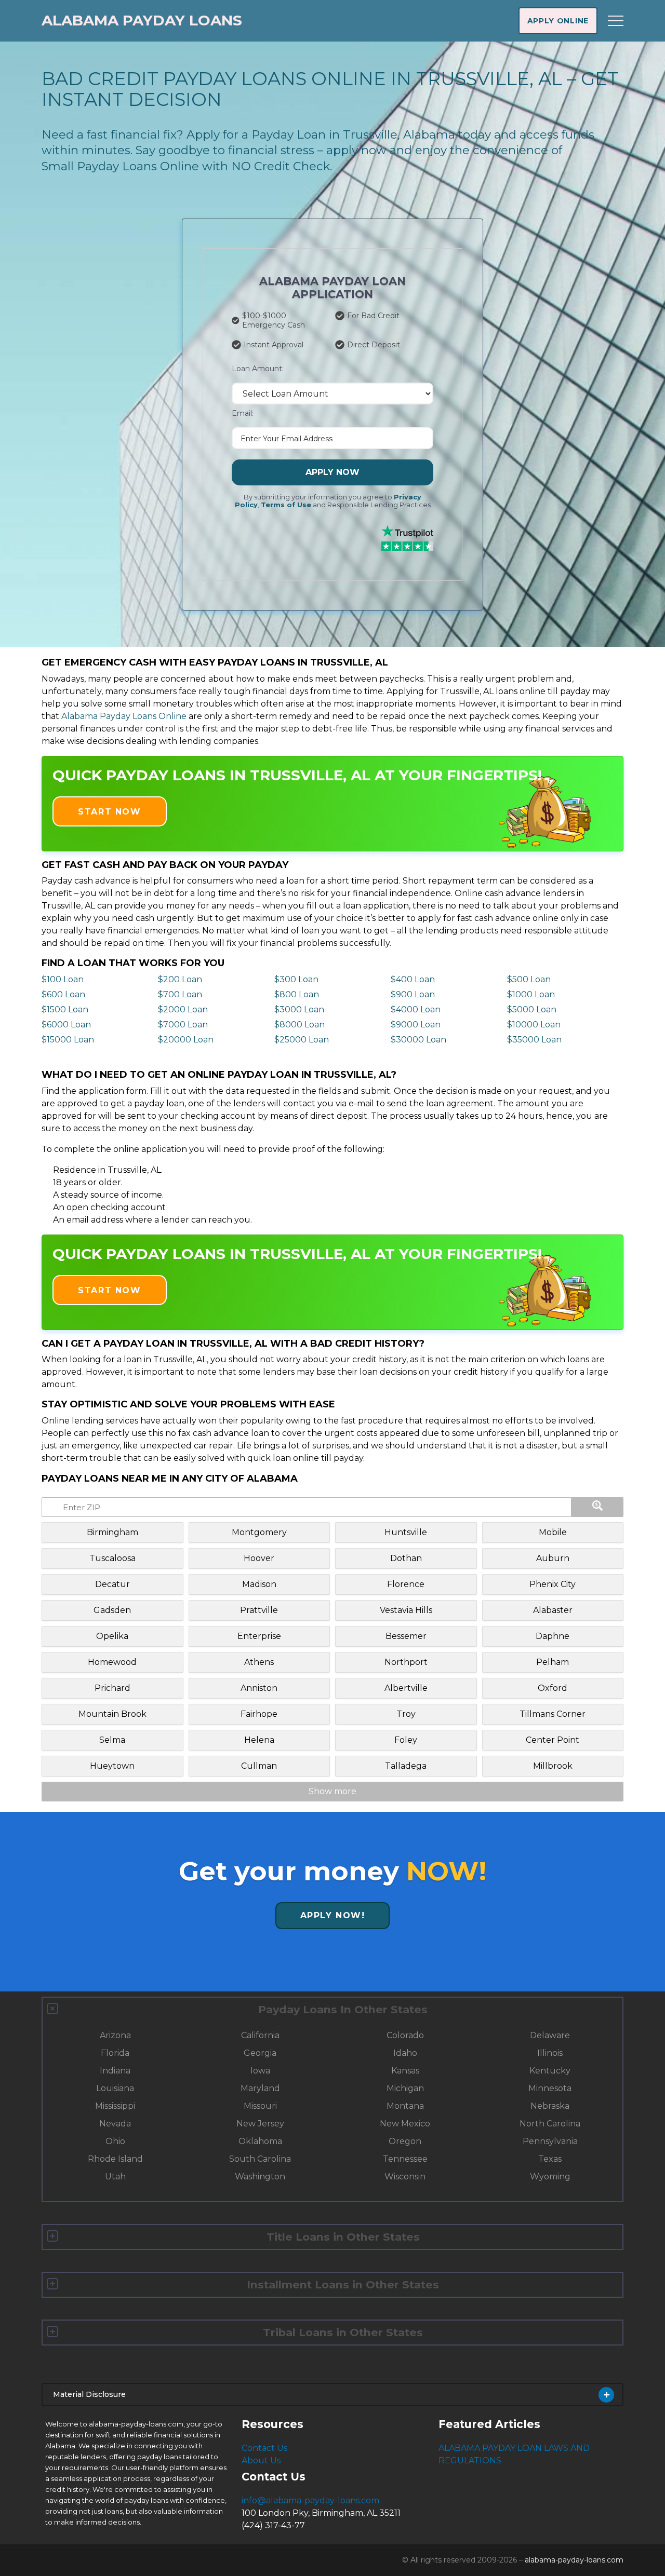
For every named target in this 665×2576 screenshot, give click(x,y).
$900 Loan (413, 994)
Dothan (406, 1558)
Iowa (260, 2071)
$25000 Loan (302, 1040)
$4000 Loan (416, 1009)
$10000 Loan (534, 1025)
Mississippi (115, 2106)
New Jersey (260, 2124)
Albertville (406, 1688)
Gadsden (112, 1610)
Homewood (112, 1662)
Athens (259, 1662)
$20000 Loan (186, 1040)
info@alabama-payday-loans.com (310, 2500)
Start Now (109, 812)
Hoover (259, 1558)
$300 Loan (296, 979)
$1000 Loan (531, 994)
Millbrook (553, 1766)
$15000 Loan (68, 1040)
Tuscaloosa (112, 1558)
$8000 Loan (300, 1025)
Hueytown (112, 1766)
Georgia (260, 2053)
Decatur (112, 1584)
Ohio (115, 2141)
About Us (261, 2460)
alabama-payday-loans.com (574, 2560)
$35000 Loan (534, 1040)
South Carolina (260, 2159)
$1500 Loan (65, 1009)
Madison (259, 1584)
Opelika (112, 1636)
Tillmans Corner (553, 1714)
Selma (112, 1740)
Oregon (405, 2141)
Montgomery (259, 1532)
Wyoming (550, 2177)
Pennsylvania (550, 2141)
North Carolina (550, 2124)
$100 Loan (63, 979)
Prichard (112, 1688)
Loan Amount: (258, 369)
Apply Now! (333, 1915)
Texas (550, 2159)
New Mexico (405, 2124)
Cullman (259, 1766)
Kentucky (550, 2071)
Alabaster (553, 1610)
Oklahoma (260, 2141)
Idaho (405, 2053)
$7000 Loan (183, 1025)
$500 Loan (529, 979)
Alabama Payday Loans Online (124, 716)
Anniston (259, 1688)
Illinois (550, 2053)
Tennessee (405, 2159)
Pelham (553, 1662)
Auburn (553, 1558)
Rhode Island (115, 2159)
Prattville (259, 1610)
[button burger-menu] (616, 21)
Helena (259, 1740)
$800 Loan (297, 994)
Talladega (406, 1766)
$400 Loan (413, 979)
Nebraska (550, 2106)
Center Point (553, 1740)
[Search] (597, 1507)
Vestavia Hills (406, 1610)
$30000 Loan (418, 1040)
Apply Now (332, 472)
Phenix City (553, 1584)
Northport (406, 1662)
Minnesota (550, 2088)
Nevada (115, 2124)
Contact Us (264, 2448)
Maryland (260, 2088)
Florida (115, 2053)
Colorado (405, 2035)
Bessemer (406, 1636)
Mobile (553, 1532)
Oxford (553, 1688)
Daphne (553, 1636)
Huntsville (406, 1532)
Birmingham (112, 1532)
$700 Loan (180, 994)
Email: (243, 413)
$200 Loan (180, 979)
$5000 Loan (532, 1009)
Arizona (115, 2035)
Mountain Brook (112, 1714)
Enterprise (259, 1636)
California (260, 2035)
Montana (405, 2106)
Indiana (115, 2071)
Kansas (405, 2071)
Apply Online (558, 21)
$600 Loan (63, 994)
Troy (406, 1714)
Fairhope (259, 1714)
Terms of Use (286, 505)
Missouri (260, 2106)
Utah (115, 2177)
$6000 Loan (66, 1025)
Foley (406, 1740)
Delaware (550, 2035)
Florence (406, 1584)
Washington (260, 2177)
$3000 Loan (299, 1009)
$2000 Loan (183, 1009)
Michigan (405, 2088)
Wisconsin (405, 2177)
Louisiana (115, 2088)
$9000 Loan (416, 1025)
